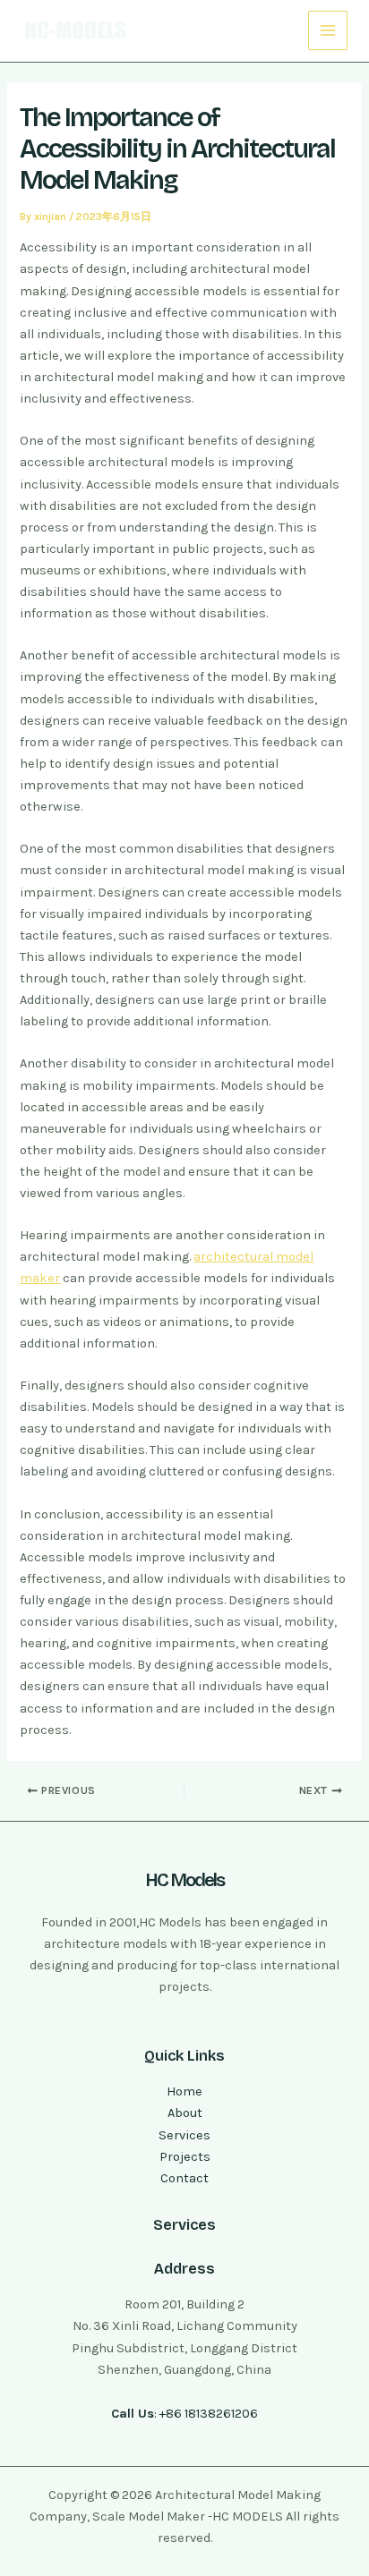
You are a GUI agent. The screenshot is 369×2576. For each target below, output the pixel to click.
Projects (185, 2157)
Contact (184, 2178)
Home (184, 2091)
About (185, 2113)
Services (184, 2135)
